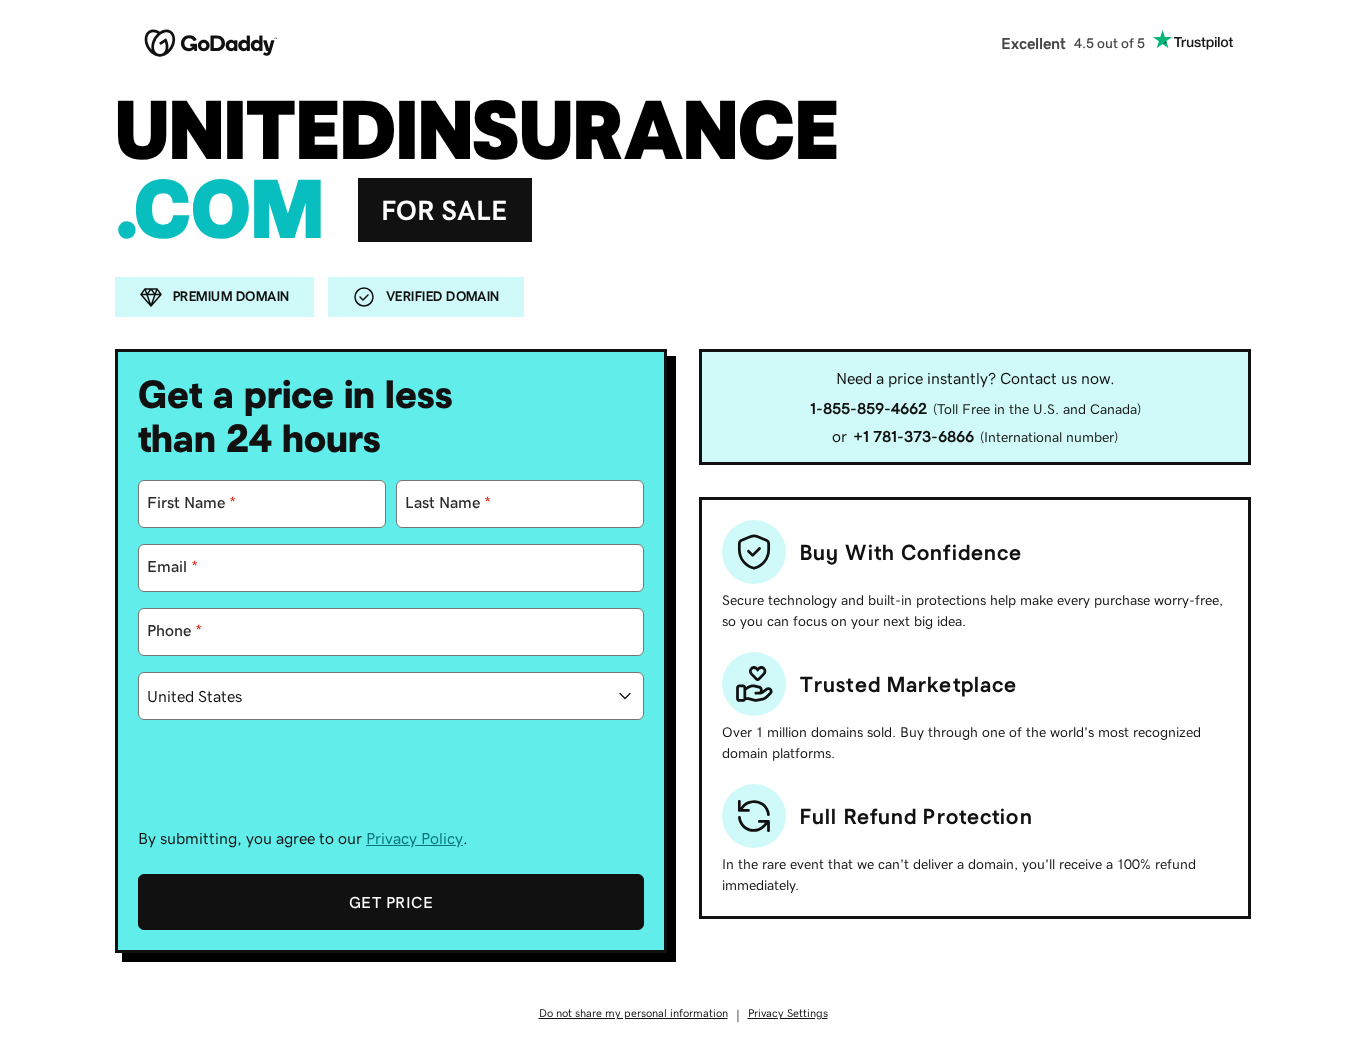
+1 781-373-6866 (913, 436)
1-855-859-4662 (868, 408)
